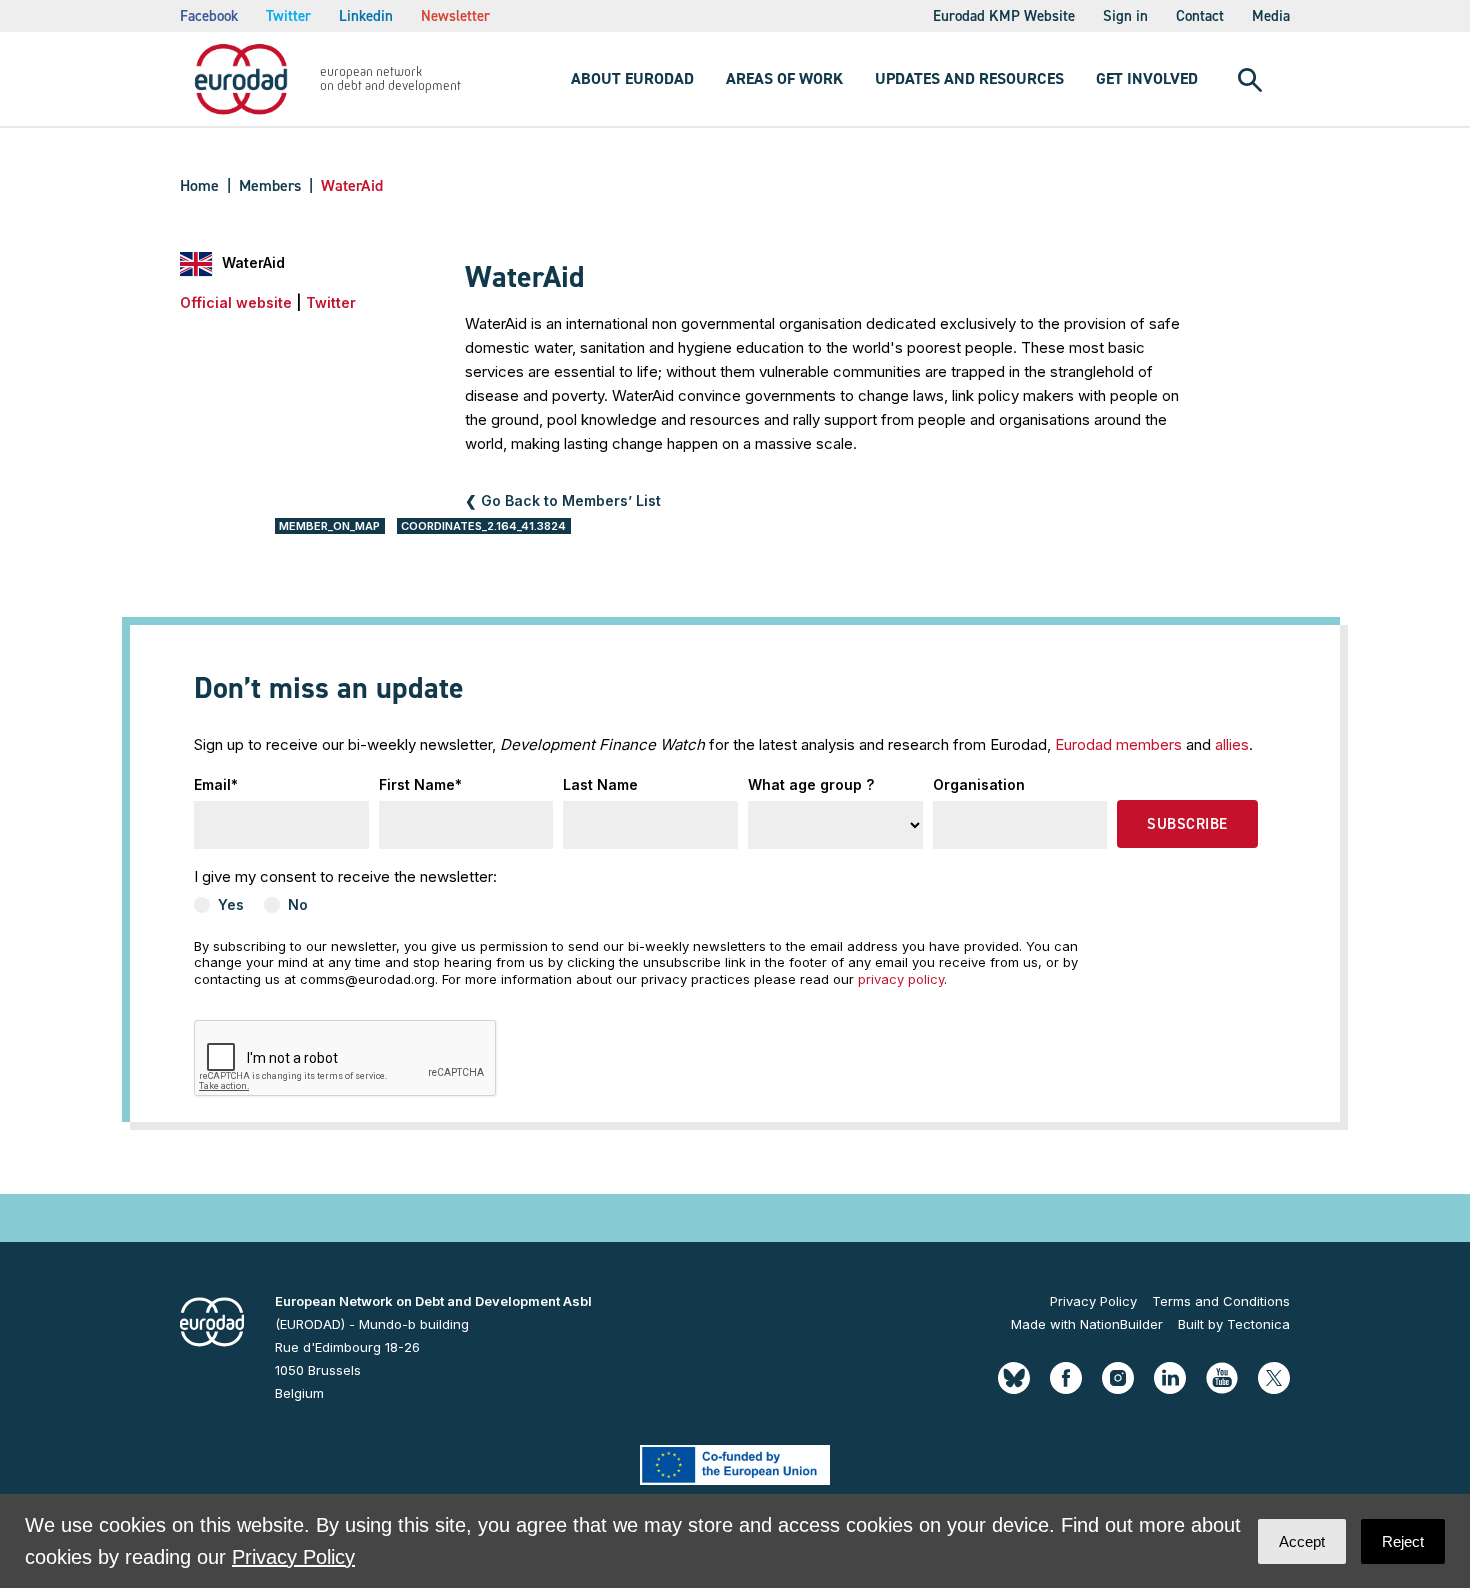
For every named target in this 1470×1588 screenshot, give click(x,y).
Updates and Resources (969, 78)
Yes (231, 904)
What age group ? (811, 784)
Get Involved (1147, 78)
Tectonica (1258, 1324)
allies (1232, 744)
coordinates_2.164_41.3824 (483, 526)
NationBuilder (1121, 1324)
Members (270, 185)
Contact (1200, 16)
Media (1271, 16)
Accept (1302, 1541)
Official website (236, 302)
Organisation (979, 784)
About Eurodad (632, 78)
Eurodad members (1118, 744)
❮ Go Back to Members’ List (563, 500)
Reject (1403, 1541)
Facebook (209, 16)
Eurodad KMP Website (1004, 16)
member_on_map (329, 526)
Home (199, 185)
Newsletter (455, 16)
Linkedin (366, 16)
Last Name (600, 784)
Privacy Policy (1093, 1301)
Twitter (288, 16)
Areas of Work (784, 78)
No (298, 904)
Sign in (1125, 16)
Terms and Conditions (1221, 1301)
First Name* (420, 784)
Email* (216, 784)
